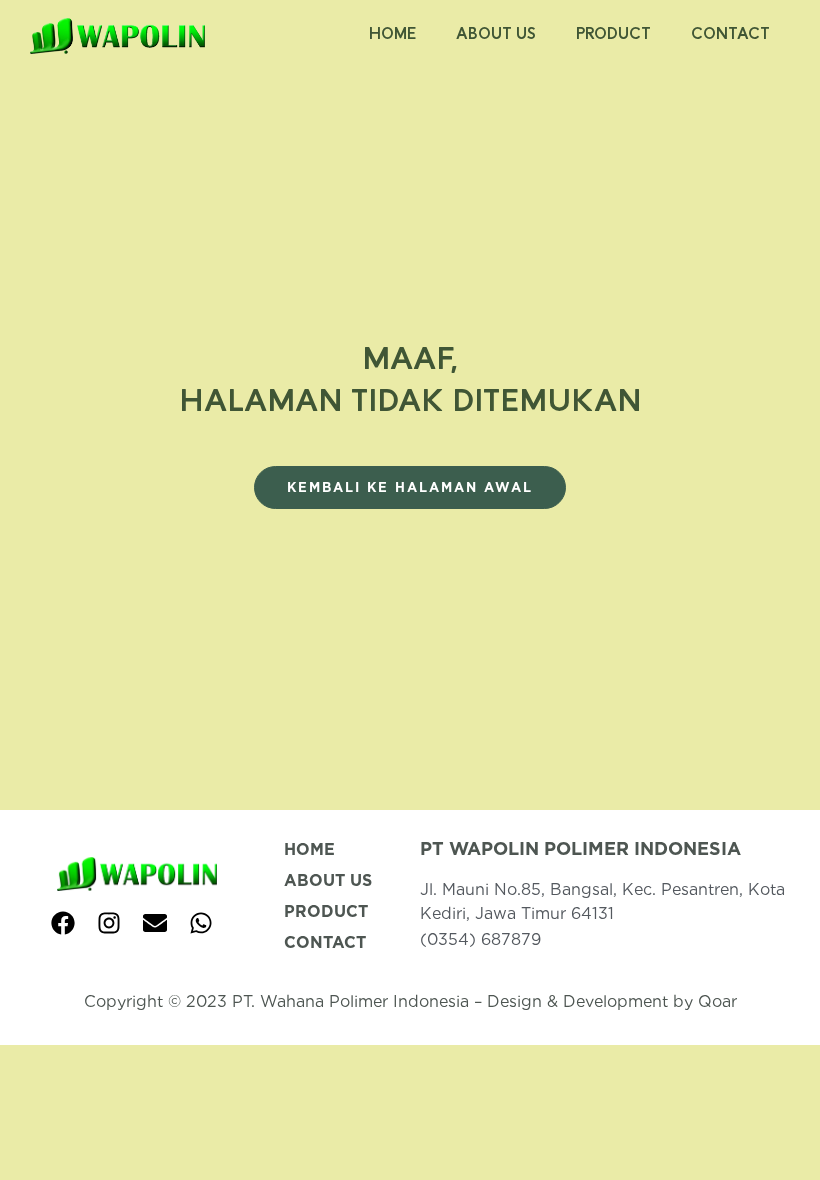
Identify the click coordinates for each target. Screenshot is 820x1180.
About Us (496, 36)
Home (392, 36)
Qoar (717, 1001)
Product (613, 36)
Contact (730, 36)
